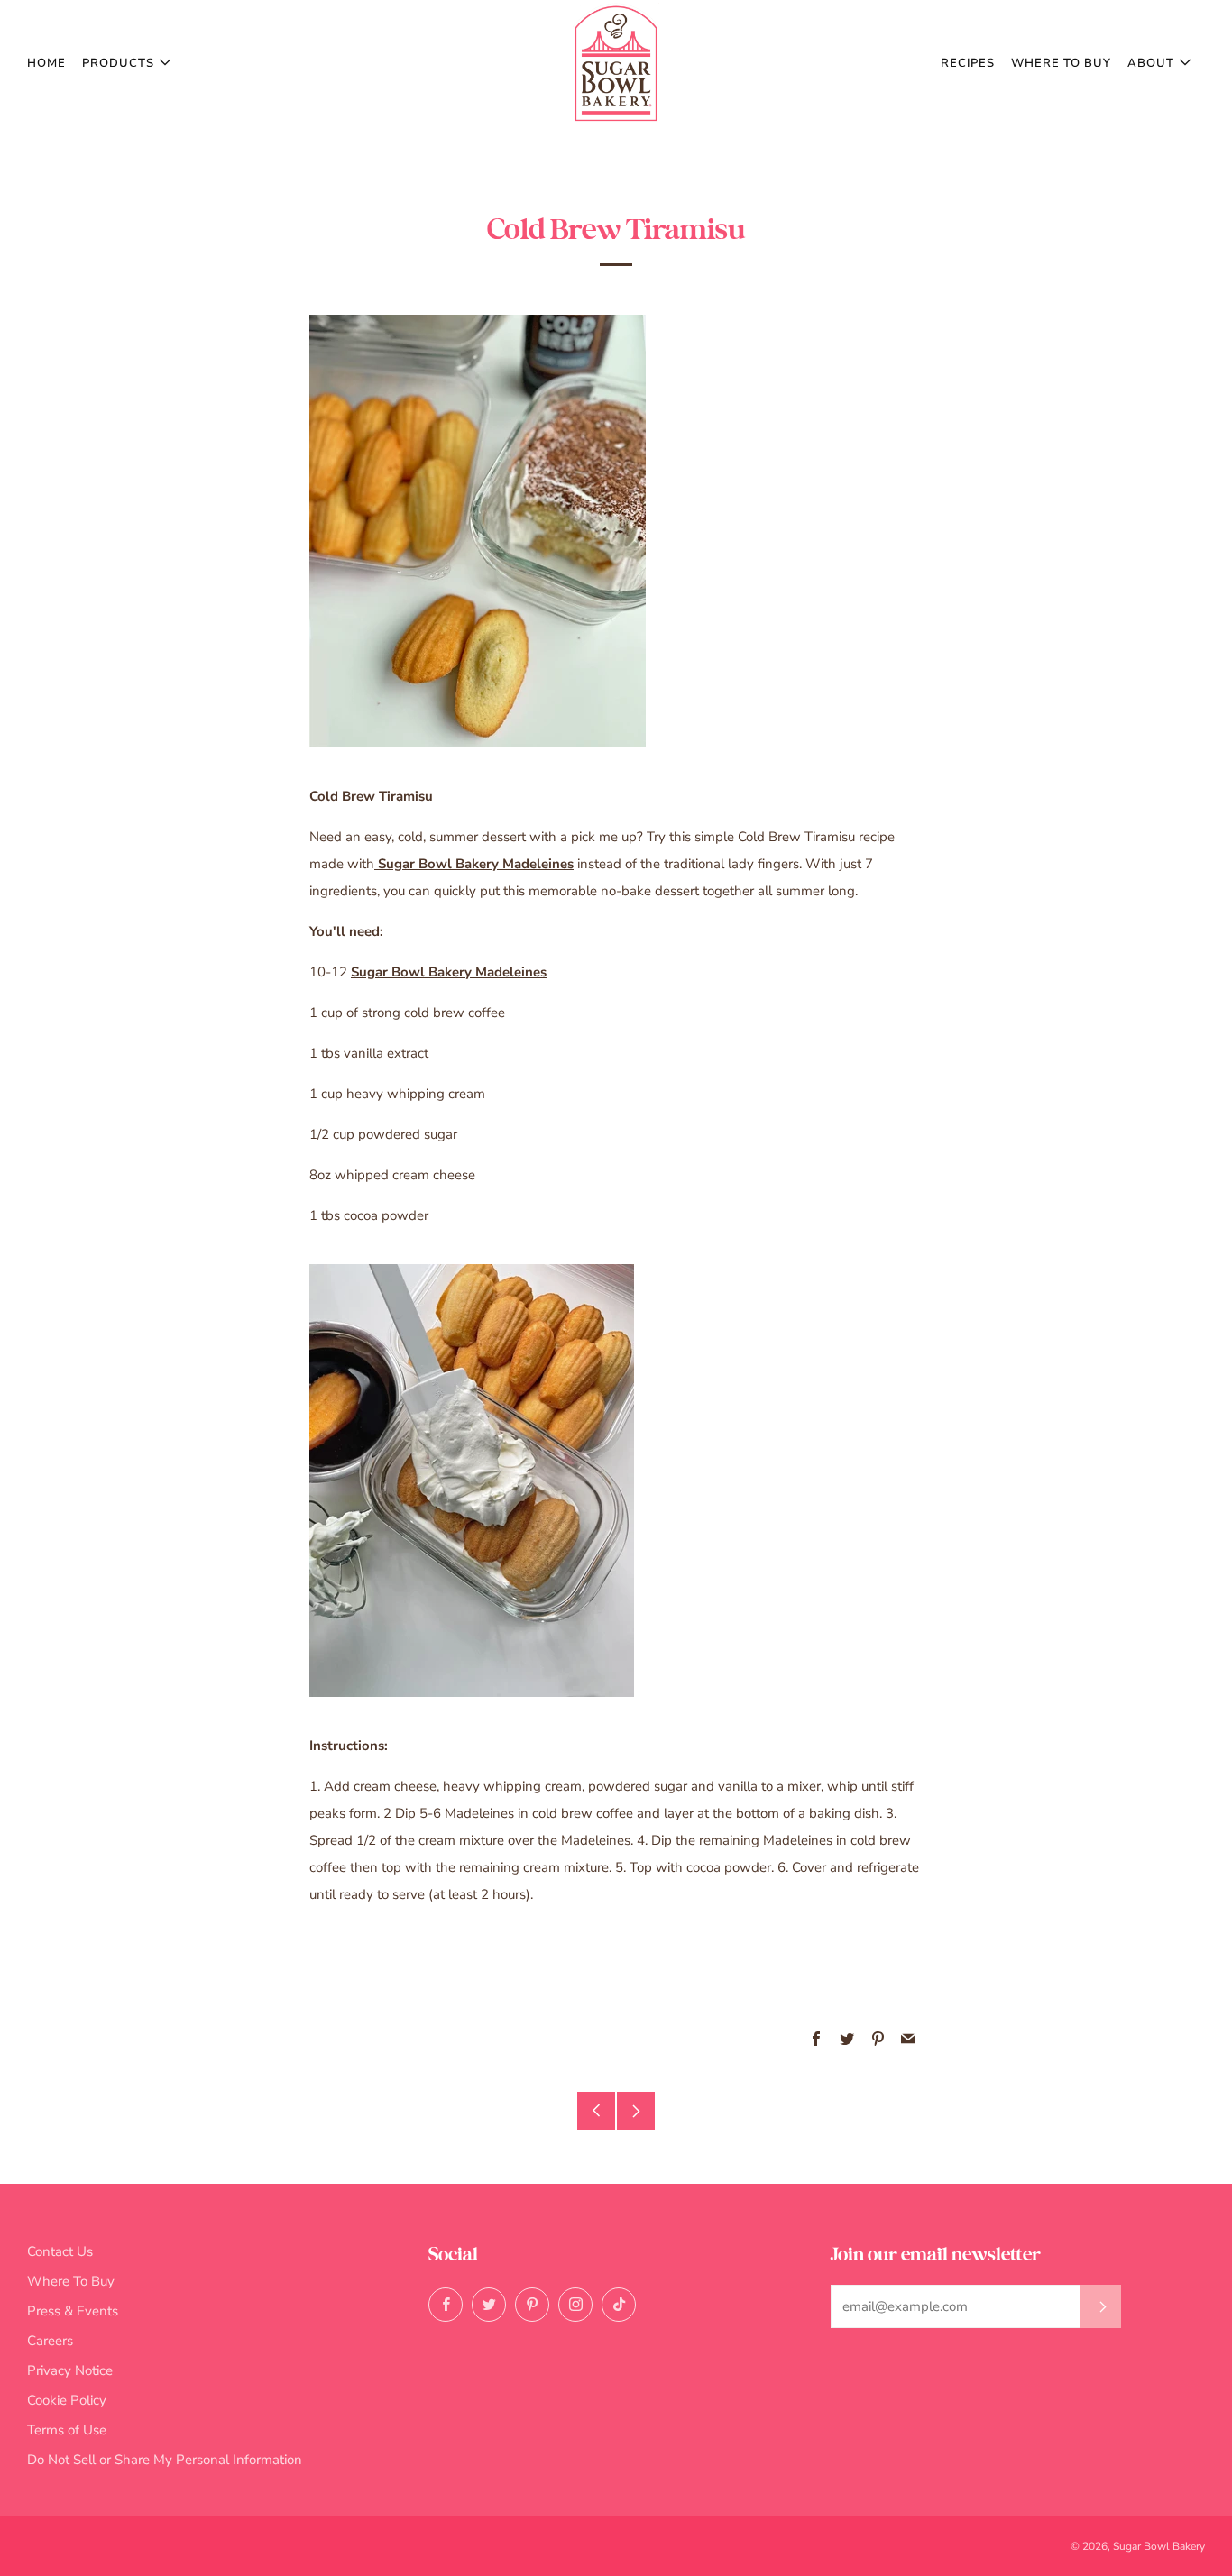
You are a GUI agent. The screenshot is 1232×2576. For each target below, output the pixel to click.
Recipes (968, 63)
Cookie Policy (67, 2400)
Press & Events (73, 2311)
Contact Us (60, 2251)
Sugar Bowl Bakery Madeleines (474, 864)
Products (118, 63)
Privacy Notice (70, 2370)
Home (46, 63)
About (1151, 63)
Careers (50, 2341)
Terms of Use (67, 2430)
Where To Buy (1061, 63)
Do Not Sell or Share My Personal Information (165, 2460)
